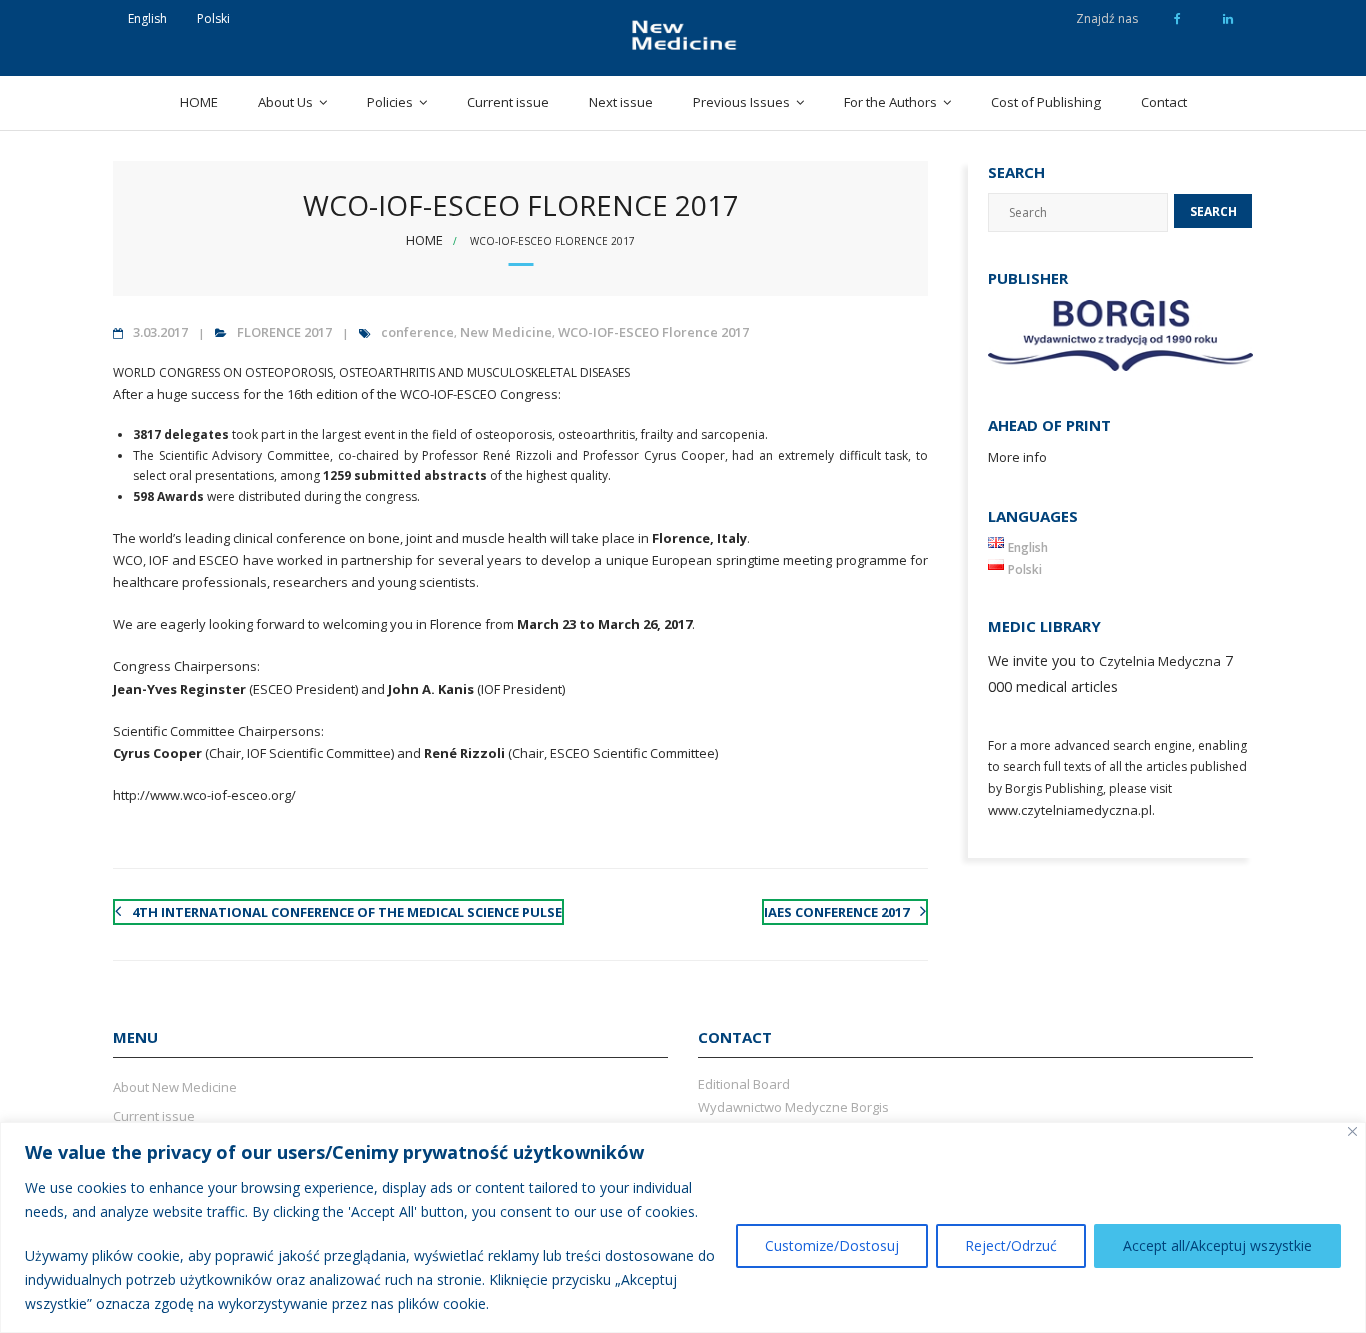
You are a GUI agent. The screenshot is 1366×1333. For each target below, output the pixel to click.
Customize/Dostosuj (832, 1245)
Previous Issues (741, 102)
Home (424, 240)
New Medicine (506, 332)
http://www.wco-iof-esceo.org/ (204, 795)
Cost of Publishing (1046, 102)
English (147, 18)
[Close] (1352, 1131)
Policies (390, 102)
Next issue (621, 102)
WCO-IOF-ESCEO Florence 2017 (653, 332)
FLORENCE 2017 (284, 332)
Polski (213, 18)
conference (417, 332)
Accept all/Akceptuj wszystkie (1217, 1245)
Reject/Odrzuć (1011, 1245)
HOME (199, 102)
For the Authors (890, 102)
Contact (1164, 102)
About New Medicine (175, 1087)
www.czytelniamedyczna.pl (1070, 810)
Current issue (508, 102)
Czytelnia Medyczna (1160, 661)
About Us (285, 102)
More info (1017, 457)
